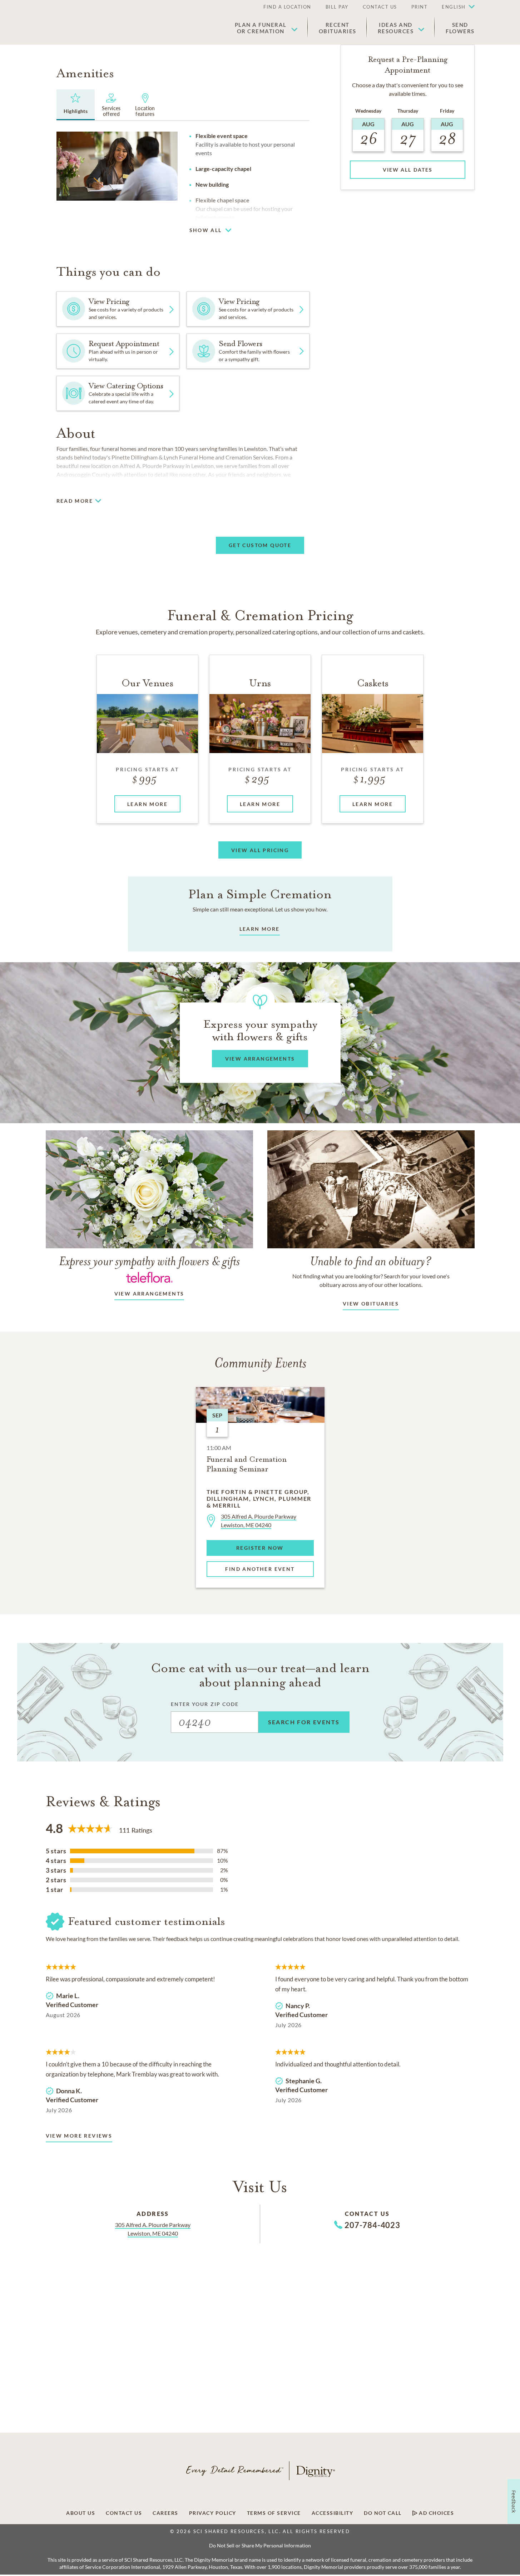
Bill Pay (337, 7)
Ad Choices (436, 2513)
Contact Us (380, 7)
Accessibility (333, 2513)
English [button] (454, 7)
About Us (81, 2513)
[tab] (76, 105)
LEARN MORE (260, 929)
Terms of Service (274, 2513)
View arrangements (149, 1294)
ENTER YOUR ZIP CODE (205, 1704)
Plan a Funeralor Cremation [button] (261, 28)
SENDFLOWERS (460, 28)
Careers (165, 2513)
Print (420, 7)
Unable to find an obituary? (371, 1261)
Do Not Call (383, 2513)
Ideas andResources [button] (396, 28)
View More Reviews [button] (79, 2136)
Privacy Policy (213, 2513)
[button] (455, 7)
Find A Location (287, 7)
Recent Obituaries (338, 28)
